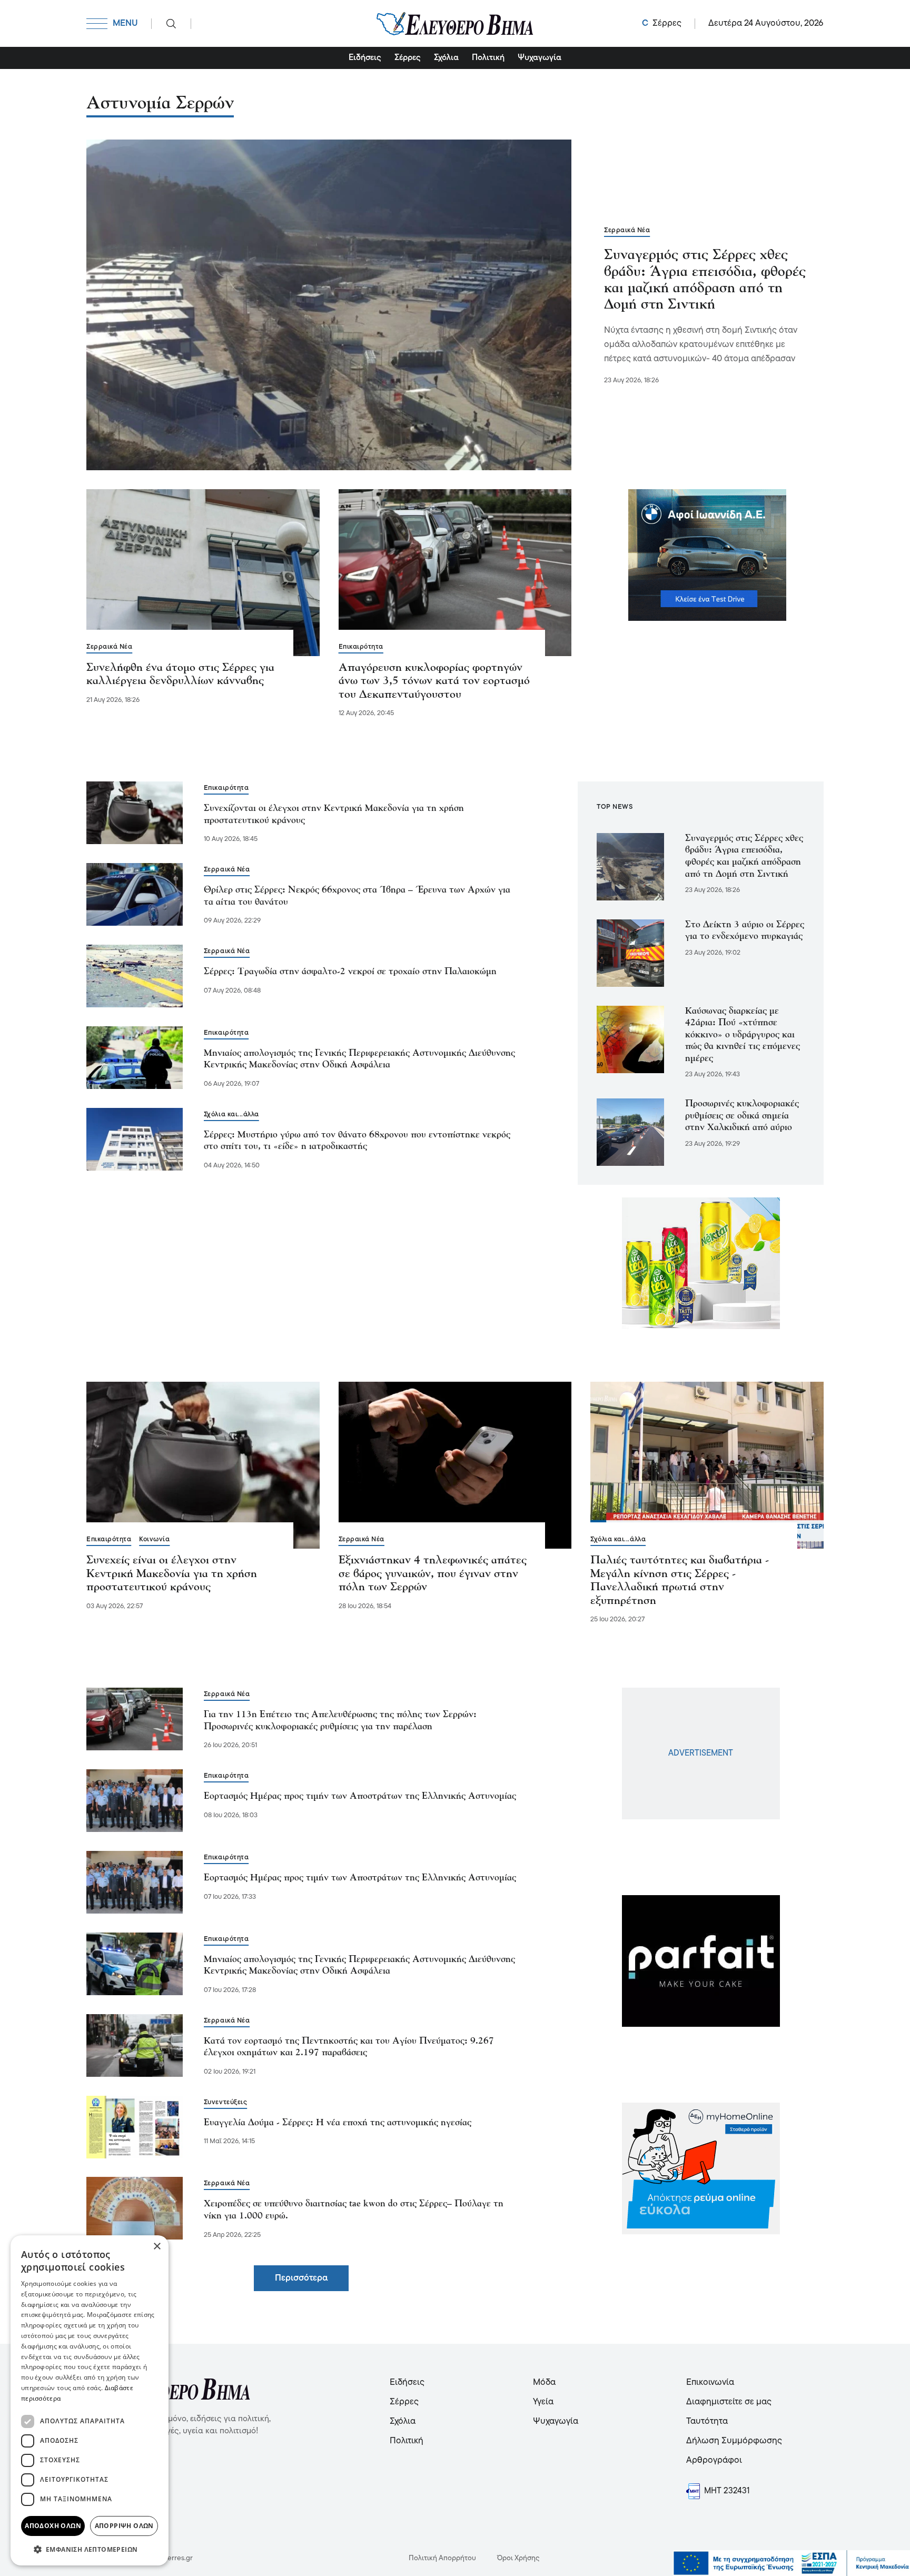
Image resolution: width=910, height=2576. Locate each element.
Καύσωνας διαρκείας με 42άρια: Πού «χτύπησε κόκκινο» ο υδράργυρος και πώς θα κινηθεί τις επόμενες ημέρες (743, 1035)
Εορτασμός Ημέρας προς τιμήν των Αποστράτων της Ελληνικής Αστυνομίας (360, 1796)
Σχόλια (446, 58)
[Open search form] (171, 24)
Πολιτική (488, 58)
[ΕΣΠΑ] (792, 2563)
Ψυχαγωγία (540, 58)
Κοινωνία (154, 1539)
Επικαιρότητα (361, 647)
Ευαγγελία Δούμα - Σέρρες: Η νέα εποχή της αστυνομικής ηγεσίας (338, 2123)
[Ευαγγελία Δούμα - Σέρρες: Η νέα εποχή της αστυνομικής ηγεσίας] (135, 2127)
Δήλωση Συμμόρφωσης (734, 2441)
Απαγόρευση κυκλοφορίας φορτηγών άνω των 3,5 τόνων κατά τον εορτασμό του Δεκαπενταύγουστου (434, 681)
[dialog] (90, 2400)
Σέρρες (408, 58)
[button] (90, 2549)
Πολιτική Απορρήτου (442, 2558)
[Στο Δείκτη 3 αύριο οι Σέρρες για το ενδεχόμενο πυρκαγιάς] (630, 953)
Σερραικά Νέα (627, 230)
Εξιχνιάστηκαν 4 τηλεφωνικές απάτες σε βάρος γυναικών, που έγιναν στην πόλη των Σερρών (433, 1574)
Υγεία (543, 2402)
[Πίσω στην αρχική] (455, 23)
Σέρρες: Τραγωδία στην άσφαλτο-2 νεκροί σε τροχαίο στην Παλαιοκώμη (350, 972)
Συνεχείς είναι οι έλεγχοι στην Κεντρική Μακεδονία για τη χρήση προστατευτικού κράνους (172, 1574)
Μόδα (544, 2382)
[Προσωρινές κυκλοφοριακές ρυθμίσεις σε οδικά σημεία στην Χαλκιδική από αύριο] (630, 1132)
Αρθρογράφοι (714, 2460)
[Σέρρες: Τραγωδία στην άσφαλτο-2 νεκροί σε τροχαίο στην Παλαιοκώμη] (135, 976)
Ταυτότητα (707, 2421)
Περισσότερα (301, 2278)
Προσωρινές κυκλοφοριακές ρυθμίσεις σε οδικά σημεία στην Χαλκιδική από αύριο (742, 1116)
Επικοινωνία (710, 2382)
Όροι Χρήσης (518, 2558)
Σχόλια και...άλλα (231, 1114)
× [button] (157, 2247)
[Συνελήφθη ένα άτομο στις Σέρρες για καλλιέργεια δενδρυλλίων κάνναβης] (203, 572)
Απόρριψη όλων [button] (124, 2526)
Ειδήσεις (365, 58)
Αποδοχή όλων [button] (53, 2526)
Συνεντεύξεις (225, 2102)
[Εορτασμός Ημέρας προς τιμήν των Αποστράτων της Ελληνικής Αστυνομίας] (135, 1801)
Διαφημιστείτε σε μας (729, 2402)
